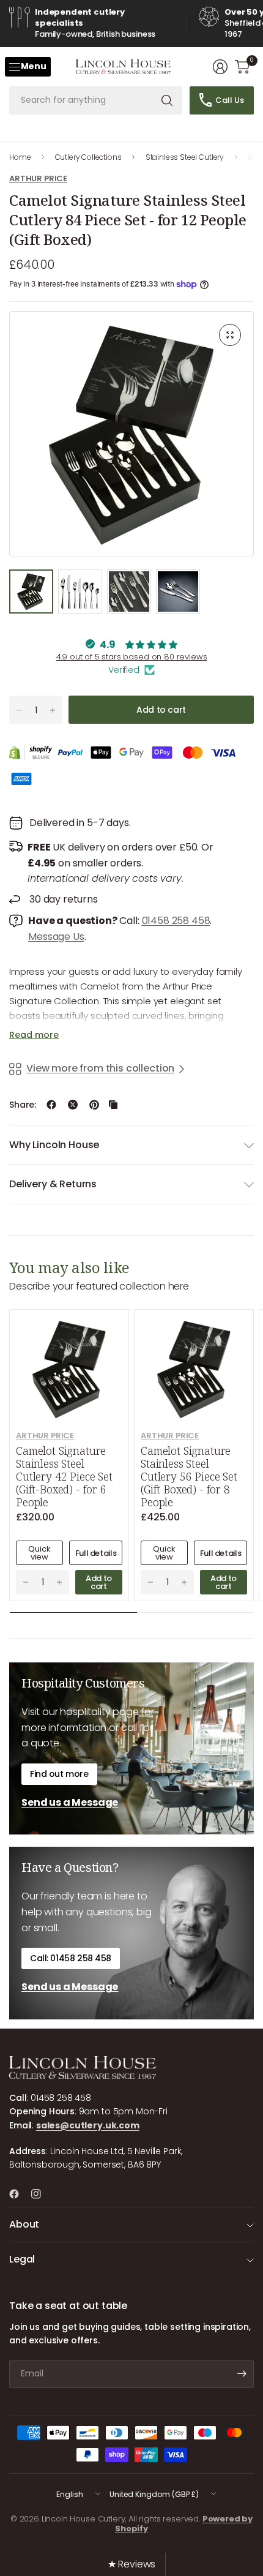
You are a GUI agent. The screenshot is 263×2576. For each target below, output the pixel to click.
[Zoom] (230, 335)
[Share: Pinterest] (94, 1105)
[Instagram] (41, 2194)
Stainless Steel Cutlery (185, 157)
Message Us (56, 937)
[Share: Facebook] (51, 1105)
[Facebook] (19, 2194)
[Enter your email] (242, 2374)
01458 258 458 (176, 921)
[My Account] (220, 67)
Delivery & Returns (53, 1184)
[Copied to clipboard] (113, 1105)
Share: (23, 1105)
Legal (22, 2259)
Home (20, 157)
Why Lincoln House (54, 1145)
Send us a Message (70, 1802)
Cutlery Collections (88, 157)
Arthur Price (38, 178)
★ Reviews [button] (132, 2564)
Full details (96, 1553)
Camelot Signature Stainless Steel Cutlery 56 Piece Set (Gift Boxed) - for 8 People (189, 1477)
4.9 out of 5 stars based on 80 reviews (132, 657)
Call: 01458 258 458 (71, 1958)
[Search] (167, 100)
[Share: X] (73, 1105)
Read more (34, 1035)
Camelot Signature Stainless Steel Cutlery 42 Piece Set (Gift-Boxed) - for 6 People (64, 1477)
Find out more (59, 1774)
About (24, 2224)
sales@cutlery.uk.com (88, 2125)
